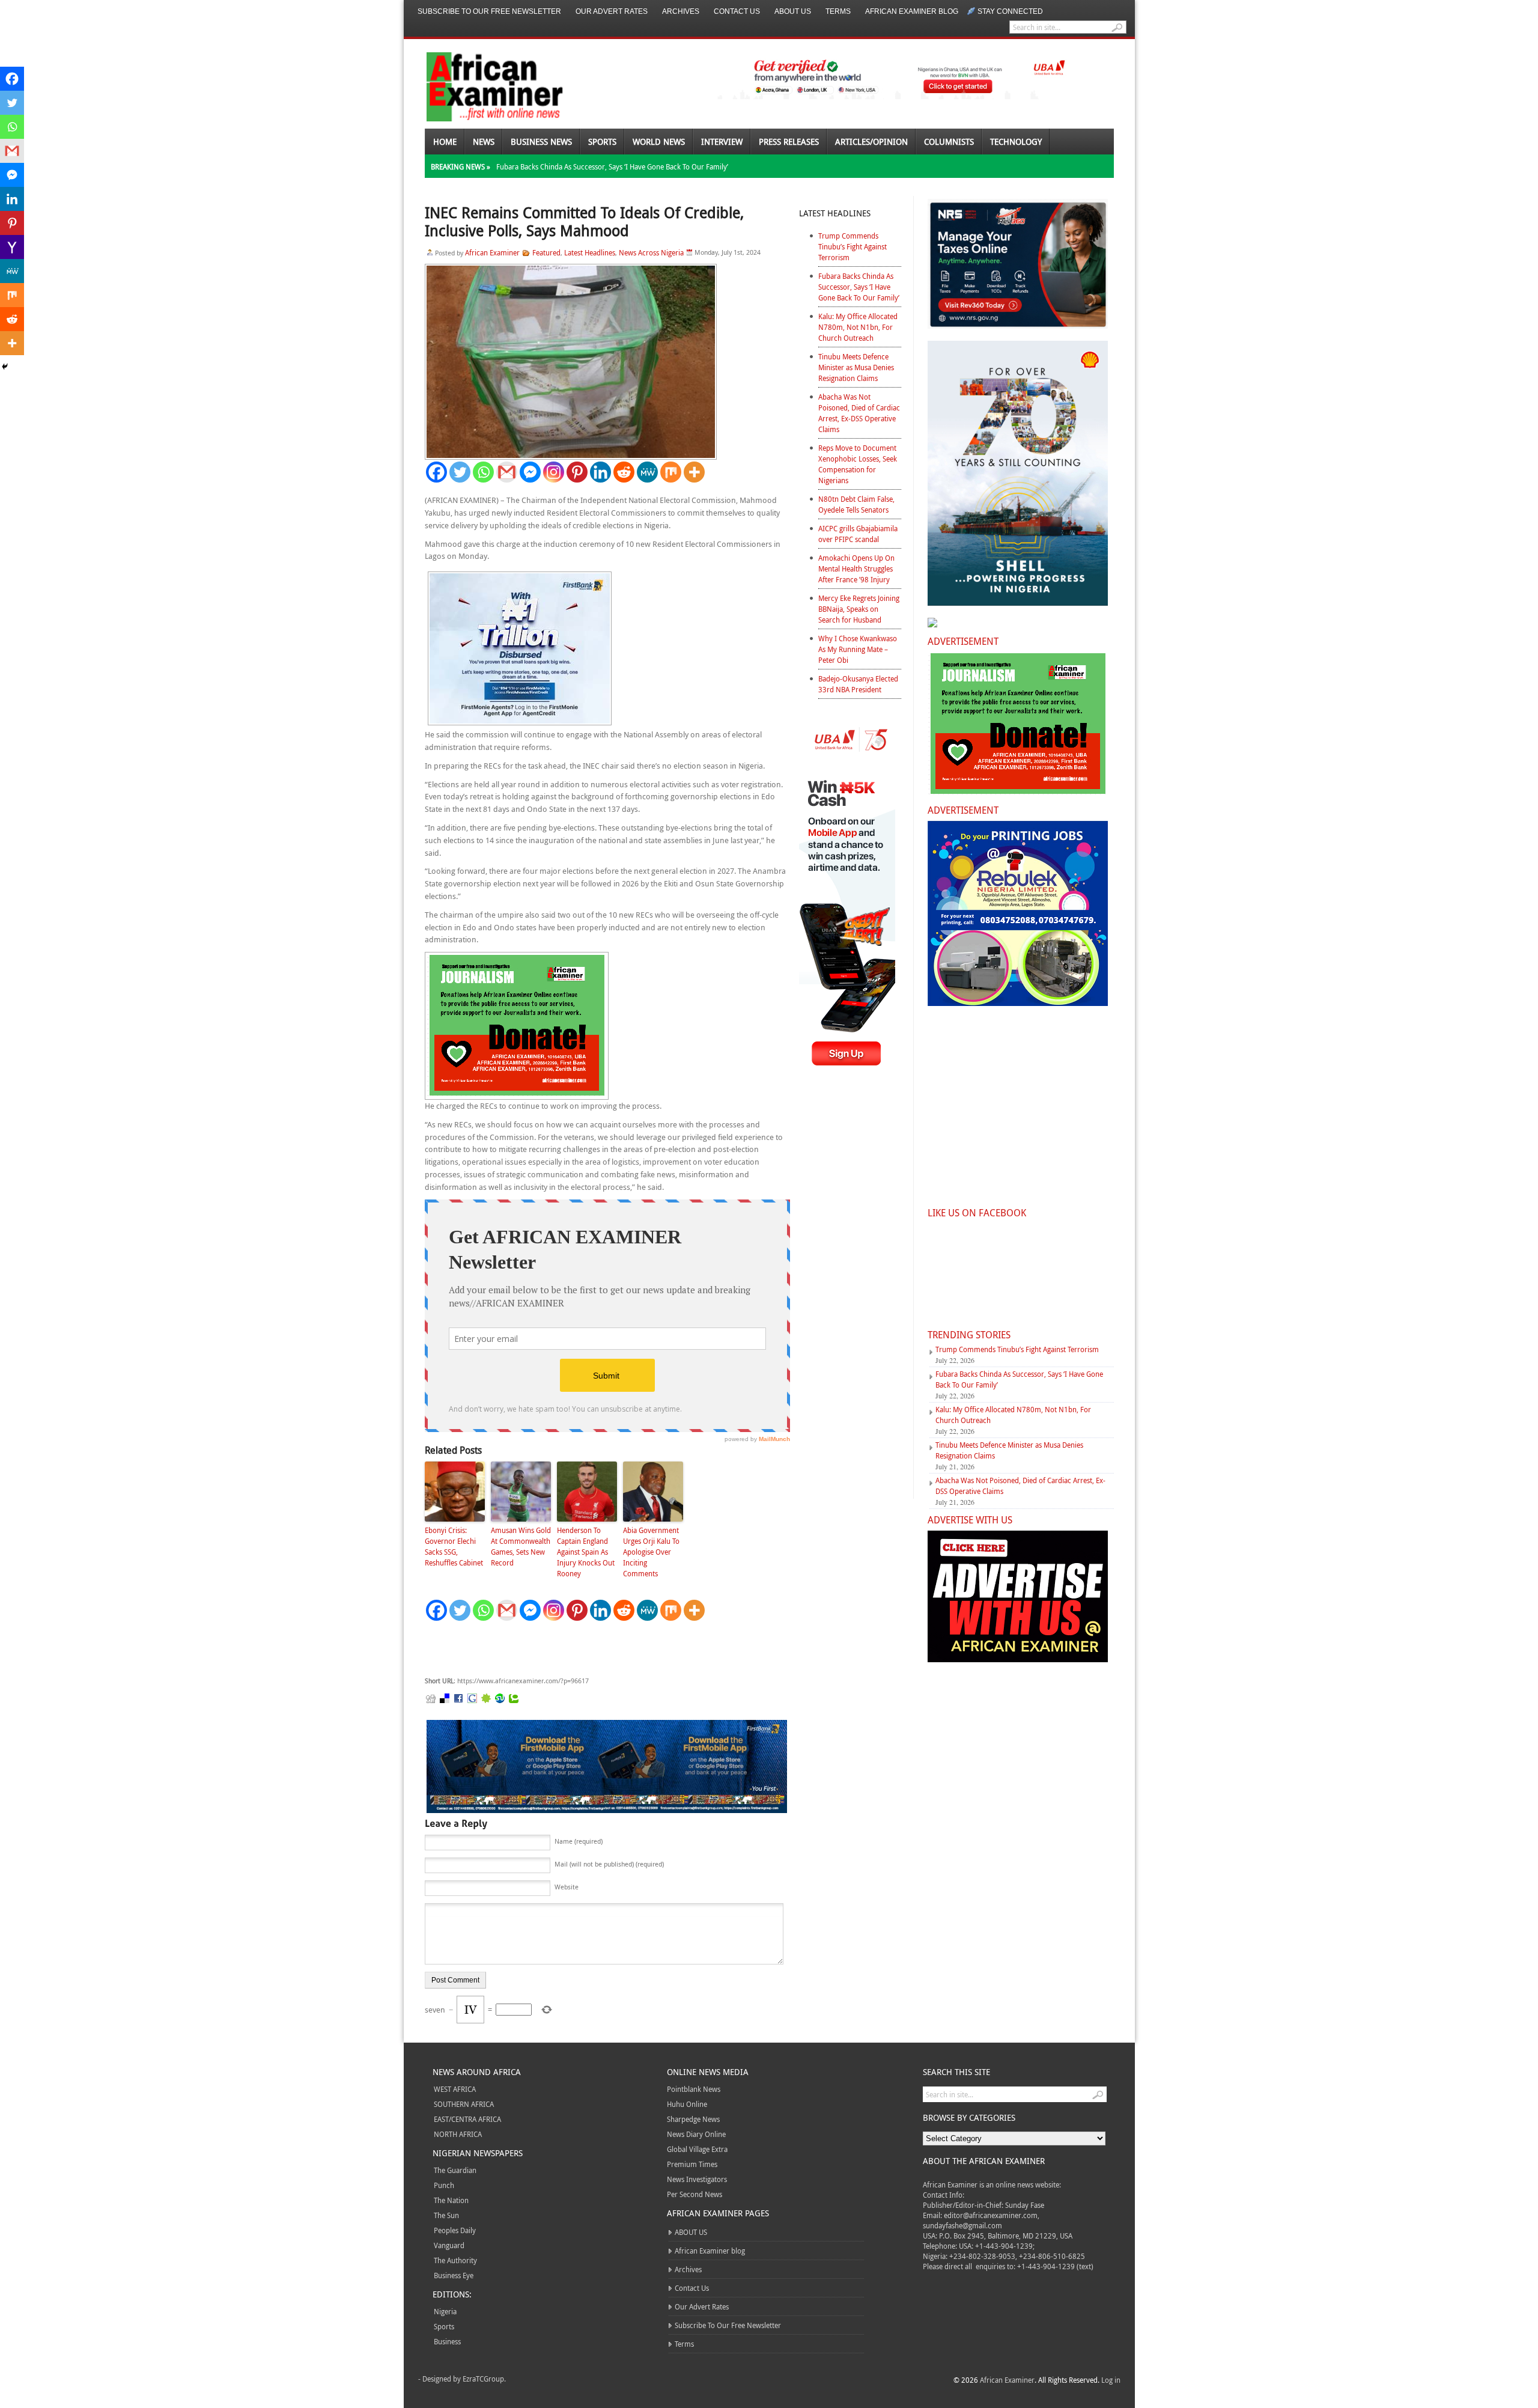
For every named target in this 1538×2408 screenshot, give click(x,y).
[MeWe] (647, 472)
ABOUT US (793, 11)
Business (447, 2341)
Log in (1111, 2380)
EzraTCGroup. (484, 2379)
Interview (722, 142)
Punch (444, 2185)
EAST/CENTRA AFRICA (467, 2119)
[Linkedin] (600, 472)
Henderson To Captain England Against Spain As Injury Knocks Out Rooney (586, 1552)
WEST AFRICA (455, 2089)
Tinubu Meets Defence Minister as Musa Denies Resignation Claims (856, 367)
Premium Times (692, 2164)
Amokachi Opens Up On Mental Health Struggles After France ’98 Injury (856, 568)
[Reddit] (624, 472)
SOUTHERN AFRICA (464, 2104)
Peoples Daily (455, 2230)
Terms (838, 11)
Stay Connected (1010, 11)
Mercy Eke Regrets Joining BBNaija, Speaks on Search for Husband (859, 609)
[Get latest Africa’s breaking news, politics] (481, 86)
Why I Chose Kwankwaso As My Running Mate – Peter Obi (858, 649)
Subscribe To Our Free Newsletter (489, 11)
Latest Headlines (590, 252)
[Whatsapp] (483, 472)
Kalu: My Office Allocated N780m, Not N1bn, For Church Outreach (858, 327)
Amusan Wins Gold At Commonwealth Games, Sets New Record (521, 1546)
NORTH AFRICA (458, 2134)
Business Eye (454, 2275)
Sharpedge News (693, 2119)
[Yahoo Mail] (12, 247)
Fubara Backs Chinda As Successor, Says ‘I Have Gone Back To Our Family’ (612, 166)
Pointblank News (694, 2089)
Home (445, 142)
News (484, 142)
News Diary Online (696, 2134)
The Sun (446, 2215)
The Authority (455, 2260)
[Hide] (5, 367)
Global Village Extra (697, 2149)
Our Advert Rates (612, 11)
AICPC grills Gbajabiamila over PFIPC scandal (858, 534)
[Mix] (671, 472)
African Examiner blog (912, 11)
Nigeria (445, 2311)
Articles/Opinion (871, 142)
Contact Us (737, 11)
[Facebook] (436, 472)
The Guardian (455, 2170)
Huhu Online (687, 2104)
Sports (602, 142)
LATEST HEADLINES (835, 213)
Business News (541, 142)
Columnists (949, 142)
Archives (681, 11)
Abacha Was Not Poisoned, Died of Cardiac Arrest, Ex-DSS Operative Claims (859, 413)
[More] (694, 472)
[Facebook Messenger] (530, 472)
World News (659, 142)
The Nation (451, 2200)
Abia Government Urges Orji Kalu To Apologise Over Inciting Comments (651, 1552)
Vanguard (449, 2245)
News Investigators (697, 2179)
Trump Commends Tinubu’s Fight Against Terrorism (853, 246)
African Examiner (492, 252)
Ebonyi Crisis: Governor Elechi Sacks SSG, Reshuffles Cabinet (454, 1546)
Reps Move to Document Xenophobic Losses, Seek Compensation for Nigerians (858, 464)
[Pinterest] (577, 472)
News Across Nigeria (651, 252)
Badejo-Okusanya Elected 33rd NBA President (858, 684)
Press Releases (789, 142)
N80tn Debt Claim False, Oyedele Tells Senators (856, 504)
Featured (546, 252)
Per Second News (695, 2194)
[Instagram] (554, 472)
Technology (1016, 142)
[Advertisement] (605, 1649)
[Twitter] (460, 472)
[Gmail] (507, 472)
